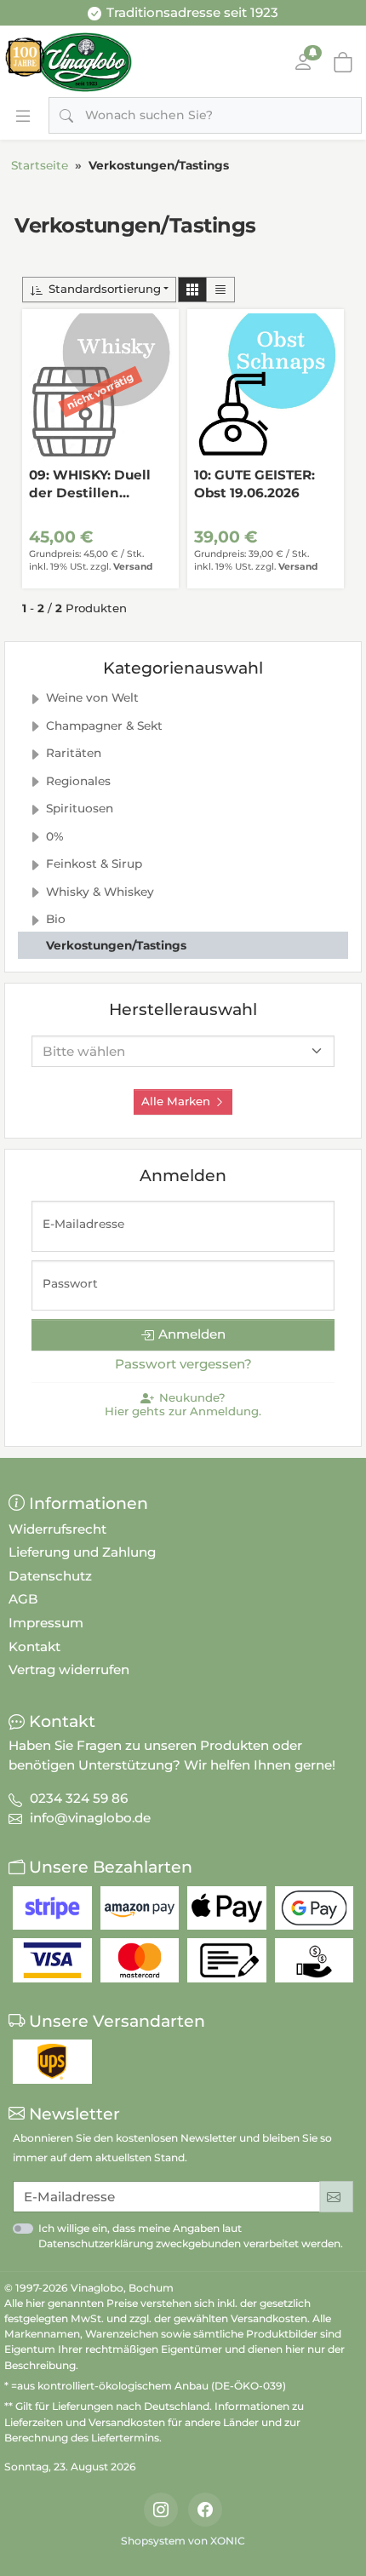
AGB (23, 1599)
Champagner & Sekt (104, 726)
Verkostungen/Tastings (116, 945)
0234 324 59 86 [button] (79, 1798)
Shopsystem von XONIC (183, 2541)
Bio (56, 919)
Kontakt (34, 1647)
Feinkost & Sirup (94, 863)
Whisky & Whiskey (100, 892)
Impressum (46, 1623)
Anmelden (192, 1334)
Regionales (78, 781)
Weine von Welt (92, 697)
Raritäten (74, 753)
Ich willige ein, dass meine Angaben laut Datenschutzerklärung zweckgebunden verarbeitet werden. (191, 2236)
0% (55, 836)
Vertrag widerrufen (69, 1670)
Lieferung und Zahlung (82, 1552)
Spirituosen (80, 808)
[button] (192, 290)
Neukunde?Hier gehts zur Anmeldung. (183, 1405)
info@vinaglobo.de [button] (90, 1818)
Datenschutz (50, 1576)
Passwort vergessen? (183, 1364)
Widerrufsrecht (57, 1529)
